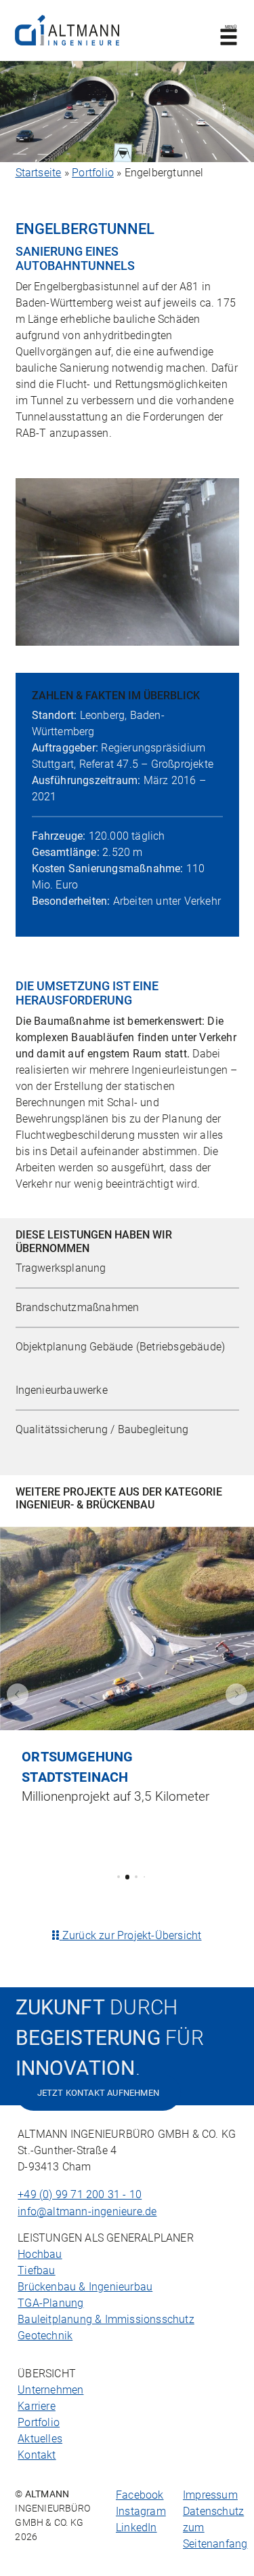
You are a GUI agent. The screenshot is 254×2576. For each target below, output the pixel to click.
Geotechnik (45, 2336)
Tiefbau (36, 2270)
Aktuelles (40, 2439)
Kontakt (37, 2455)
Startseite (39, 173)
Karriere (37, 2406)
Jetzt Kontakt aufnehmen (99, 2093)
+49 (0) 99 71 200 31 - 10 (80, 2194)
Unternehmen (50, 2390)
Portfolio (93, 173)
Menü (230, 27)
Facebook (140, 2495)
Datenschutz (213, 2511)
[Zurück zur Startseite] (67, 30)
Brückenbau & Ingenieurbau (85, 2287)
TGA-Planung (50, 2303)
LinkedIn (136, 2528)
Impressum (210, 2495)
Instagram (141, 2511)
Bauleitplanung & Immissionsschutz (106, 2319)
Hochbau (40, 2254)
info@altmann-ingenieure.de (87, 2211)
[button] (18, 1694)
